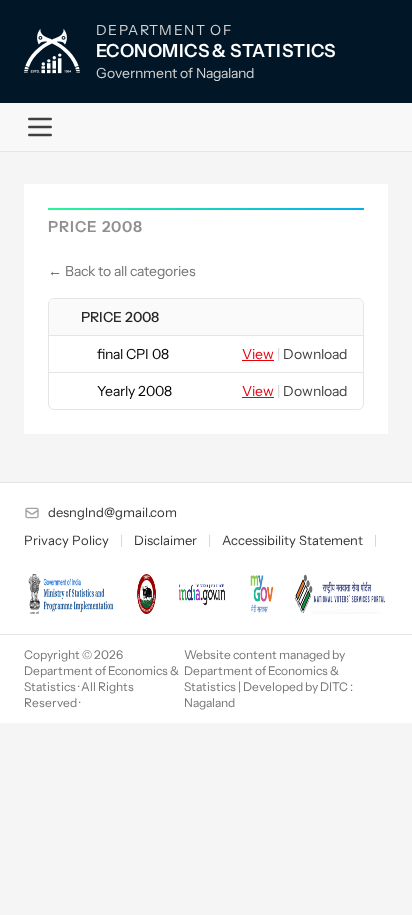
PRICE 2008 (120, 317)
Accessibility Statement (292, 540)
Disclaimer (165, 540)
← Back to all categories (122, 271)
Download (315, 354)
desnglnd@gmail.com (112, 512)
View (258, 354)
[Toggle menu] (40, 127)
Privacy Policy (66, 540)
